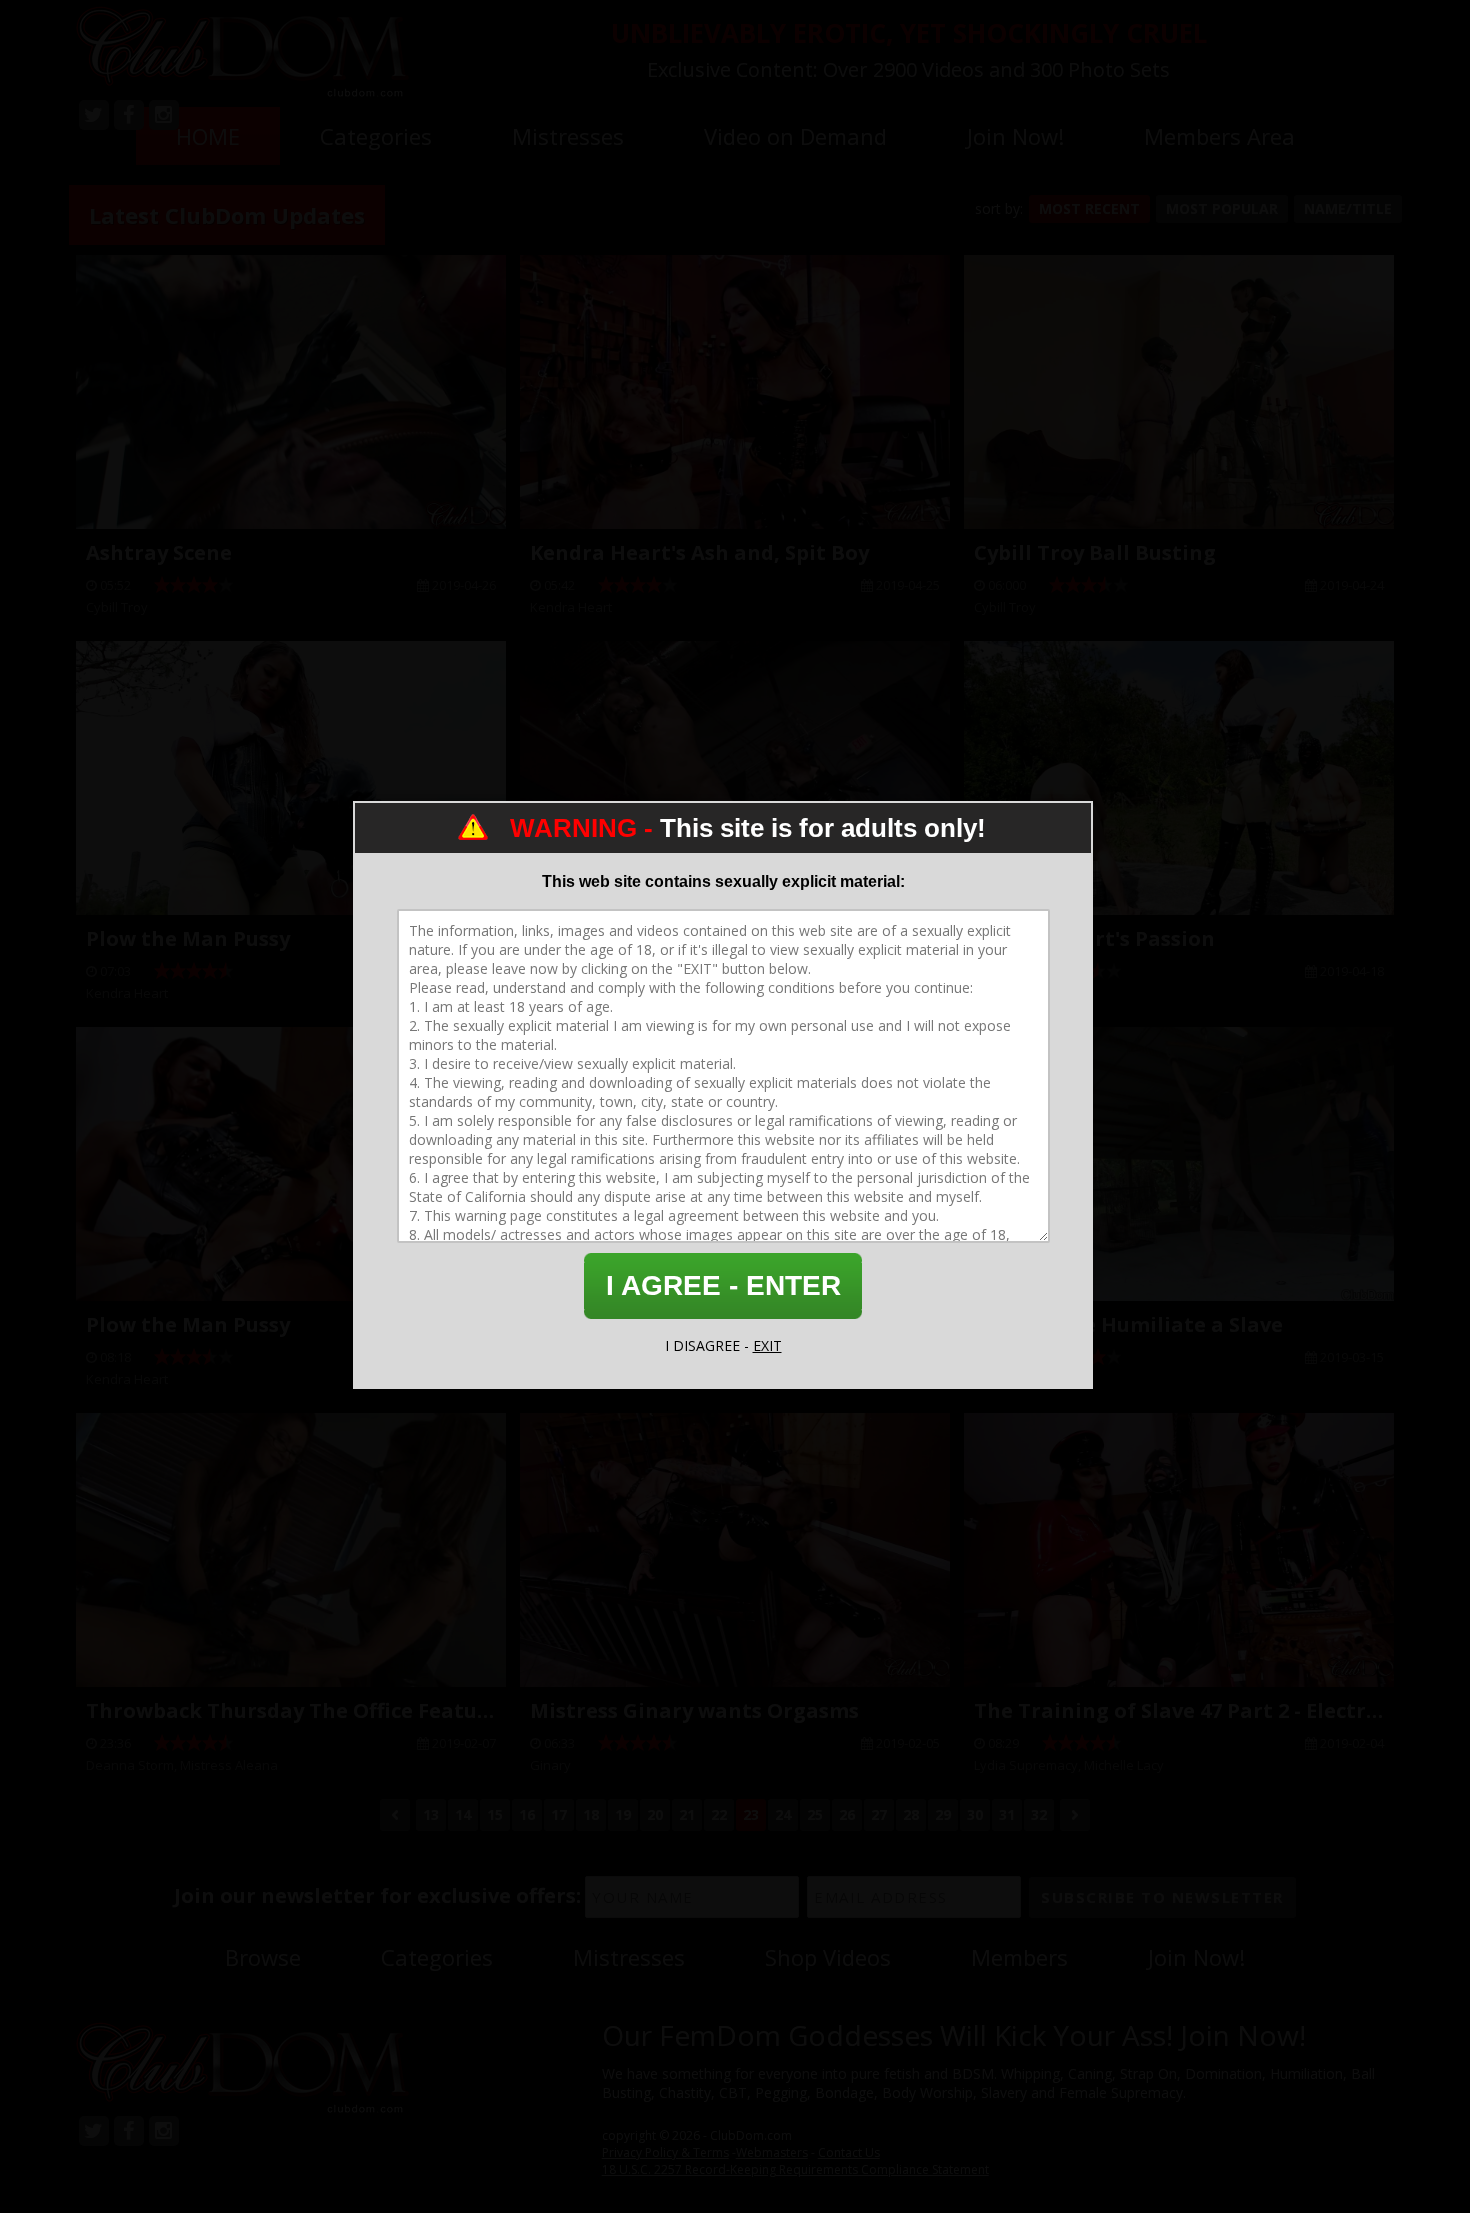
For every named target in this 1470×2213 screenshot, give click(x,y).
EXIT (767, 1345)
